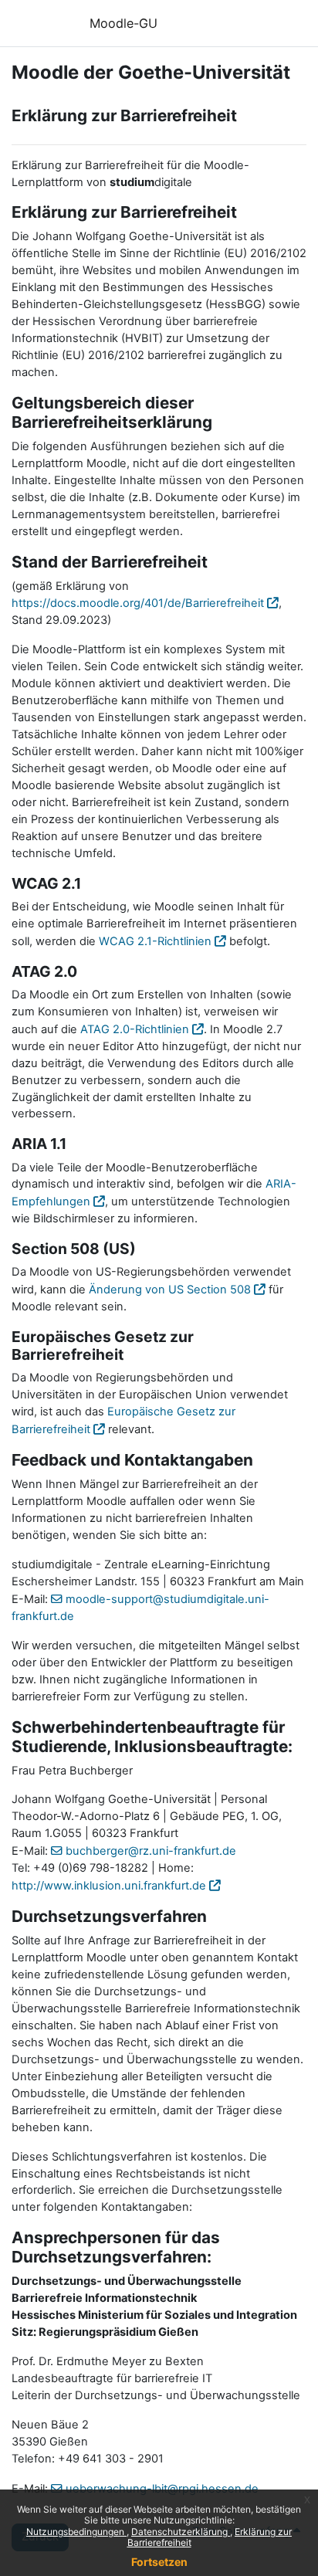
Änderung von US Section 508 (170, 1290)
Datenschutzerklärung (181, 2532)
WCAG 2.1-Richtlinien (155, 941)
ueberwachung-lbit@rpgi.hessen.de (162, 2489)
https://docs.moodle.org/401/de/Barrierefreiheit (138, 603)
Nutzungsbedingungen (76, 2532)
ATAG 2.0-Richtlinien (135, 1029)
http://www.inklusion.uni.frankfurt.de (109, 1886)
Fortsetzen (159, 2562)
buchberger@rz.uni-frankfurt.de (151, 1851)
